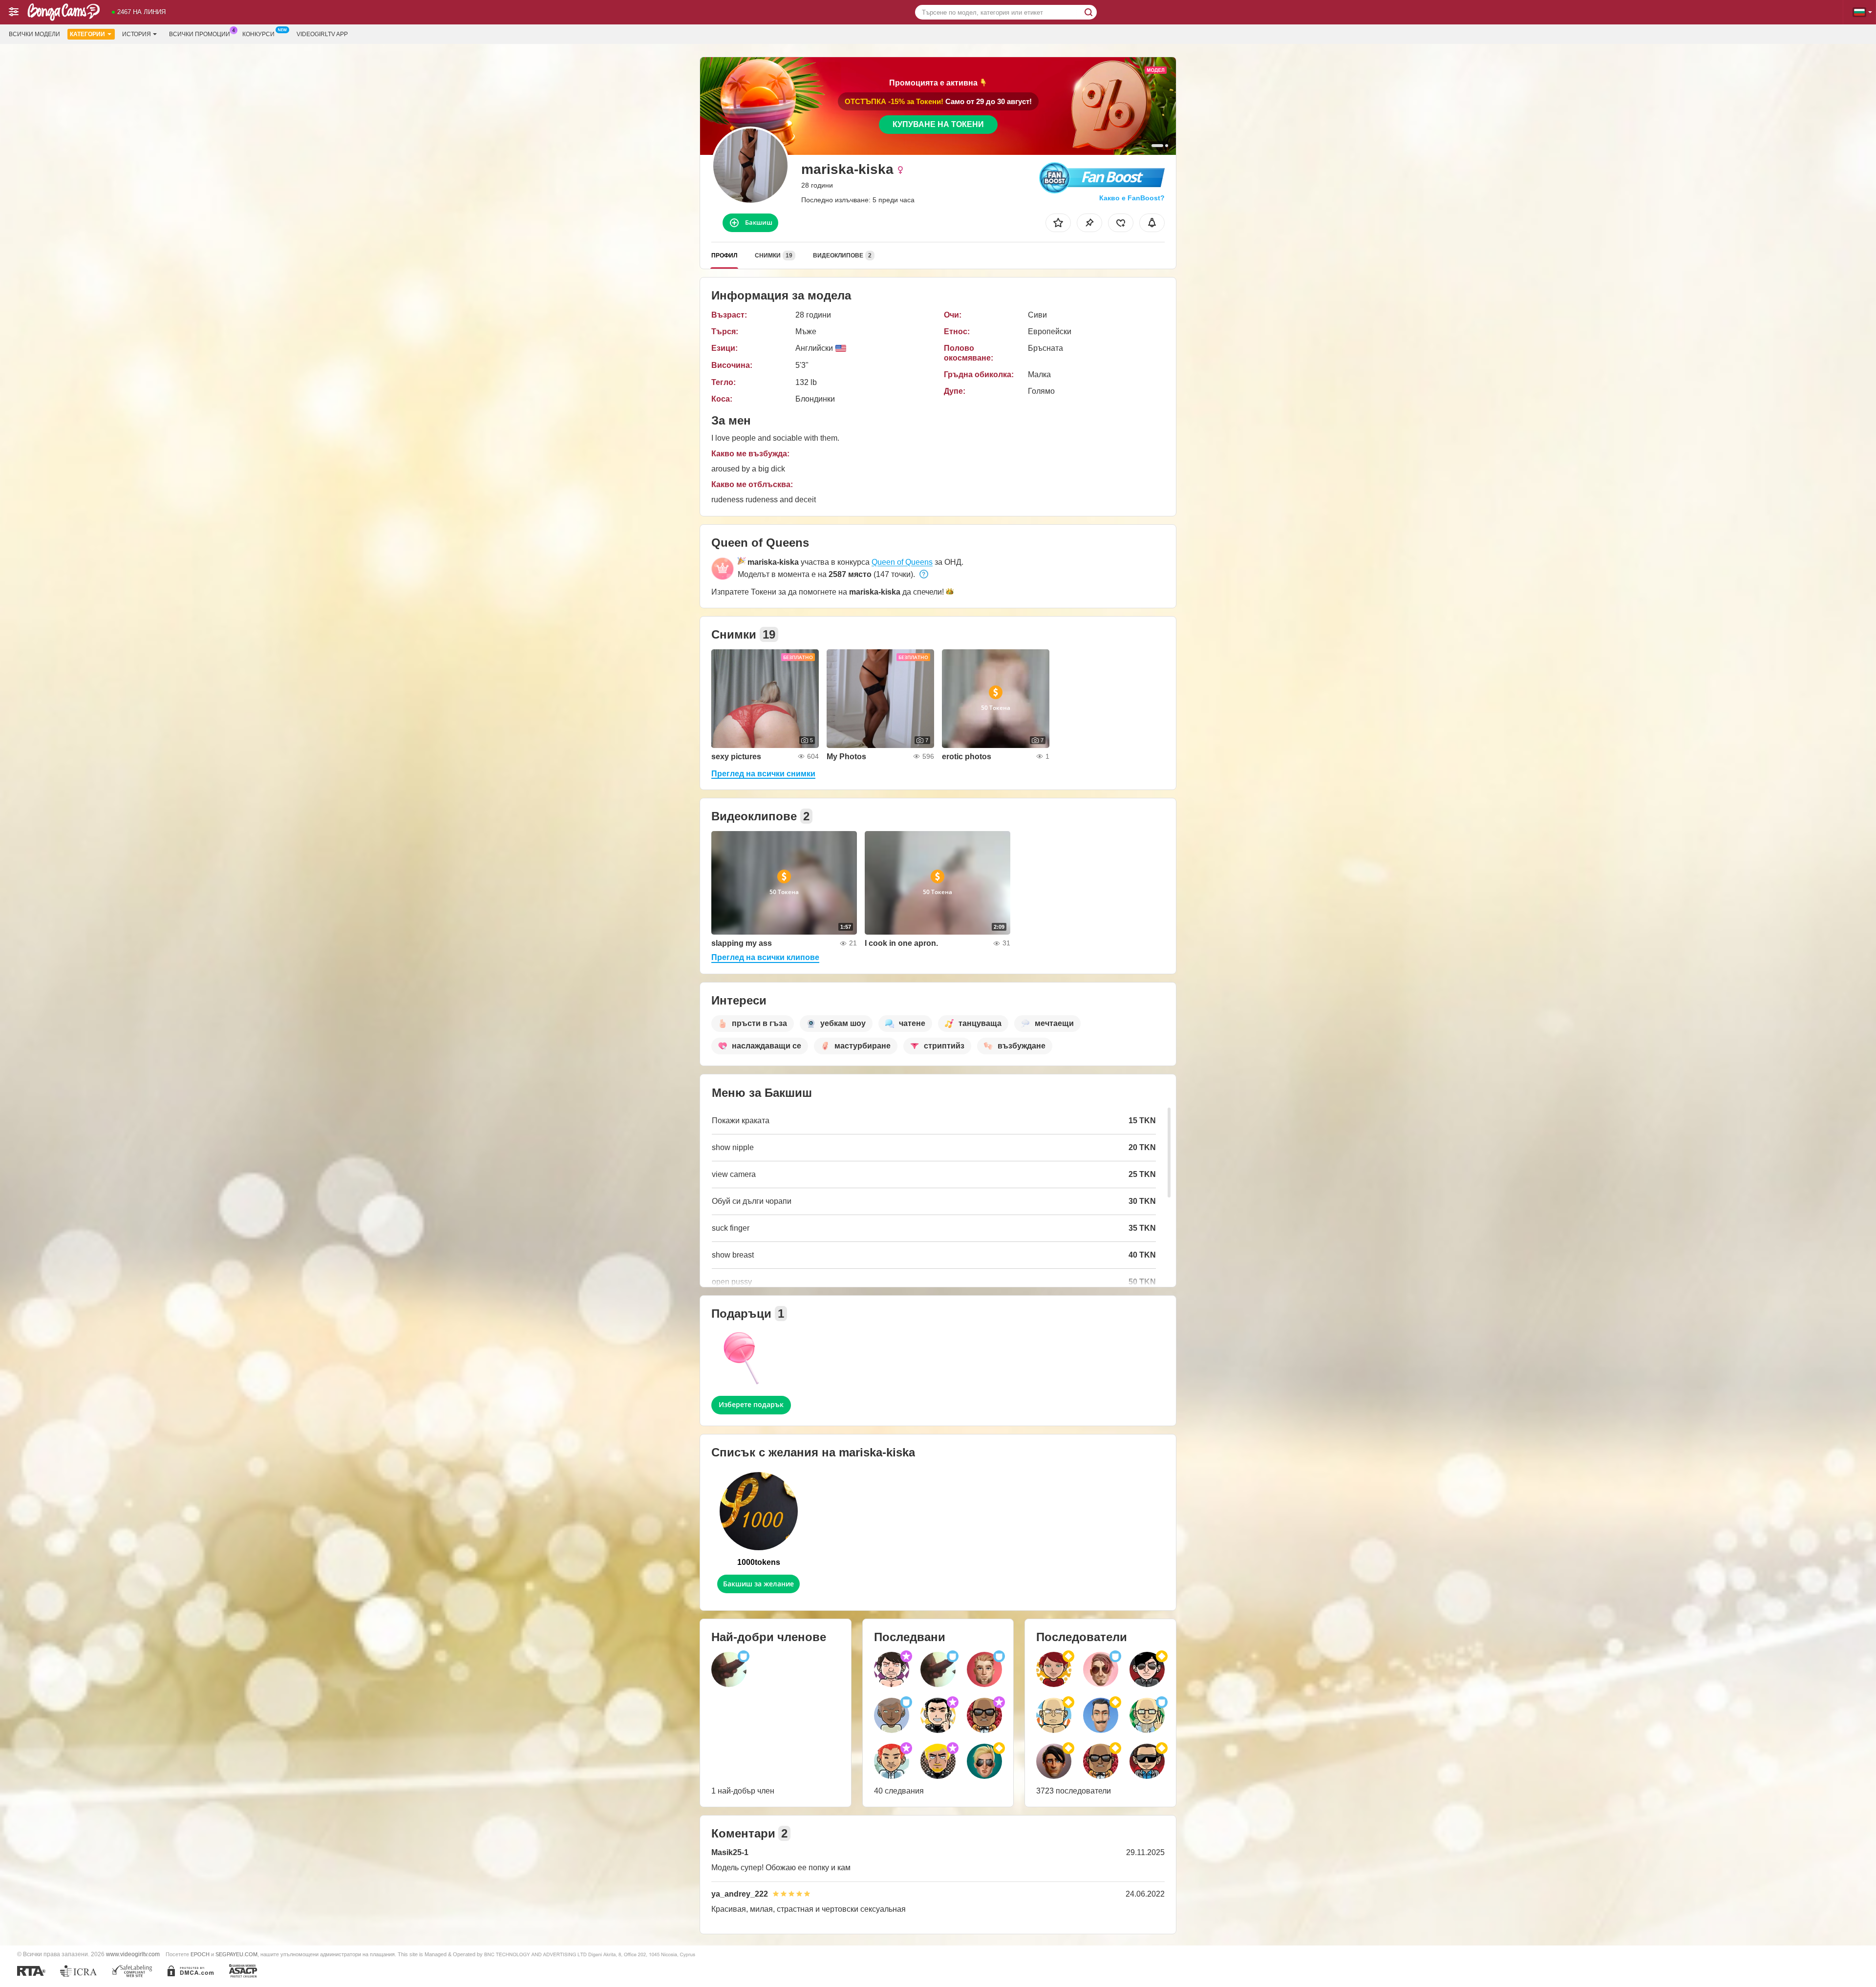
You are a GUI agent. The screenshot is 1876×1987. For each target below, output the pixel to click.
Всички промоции (200, 34)
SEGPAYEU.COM (236, 1954)
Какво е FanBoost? (1132, 198)
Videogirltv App (322, 34)
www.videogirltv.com (133, 1954)
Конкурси (258, 34)
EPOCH (200, 1954)
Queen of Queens (902, 562)
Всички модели (34, 34)
